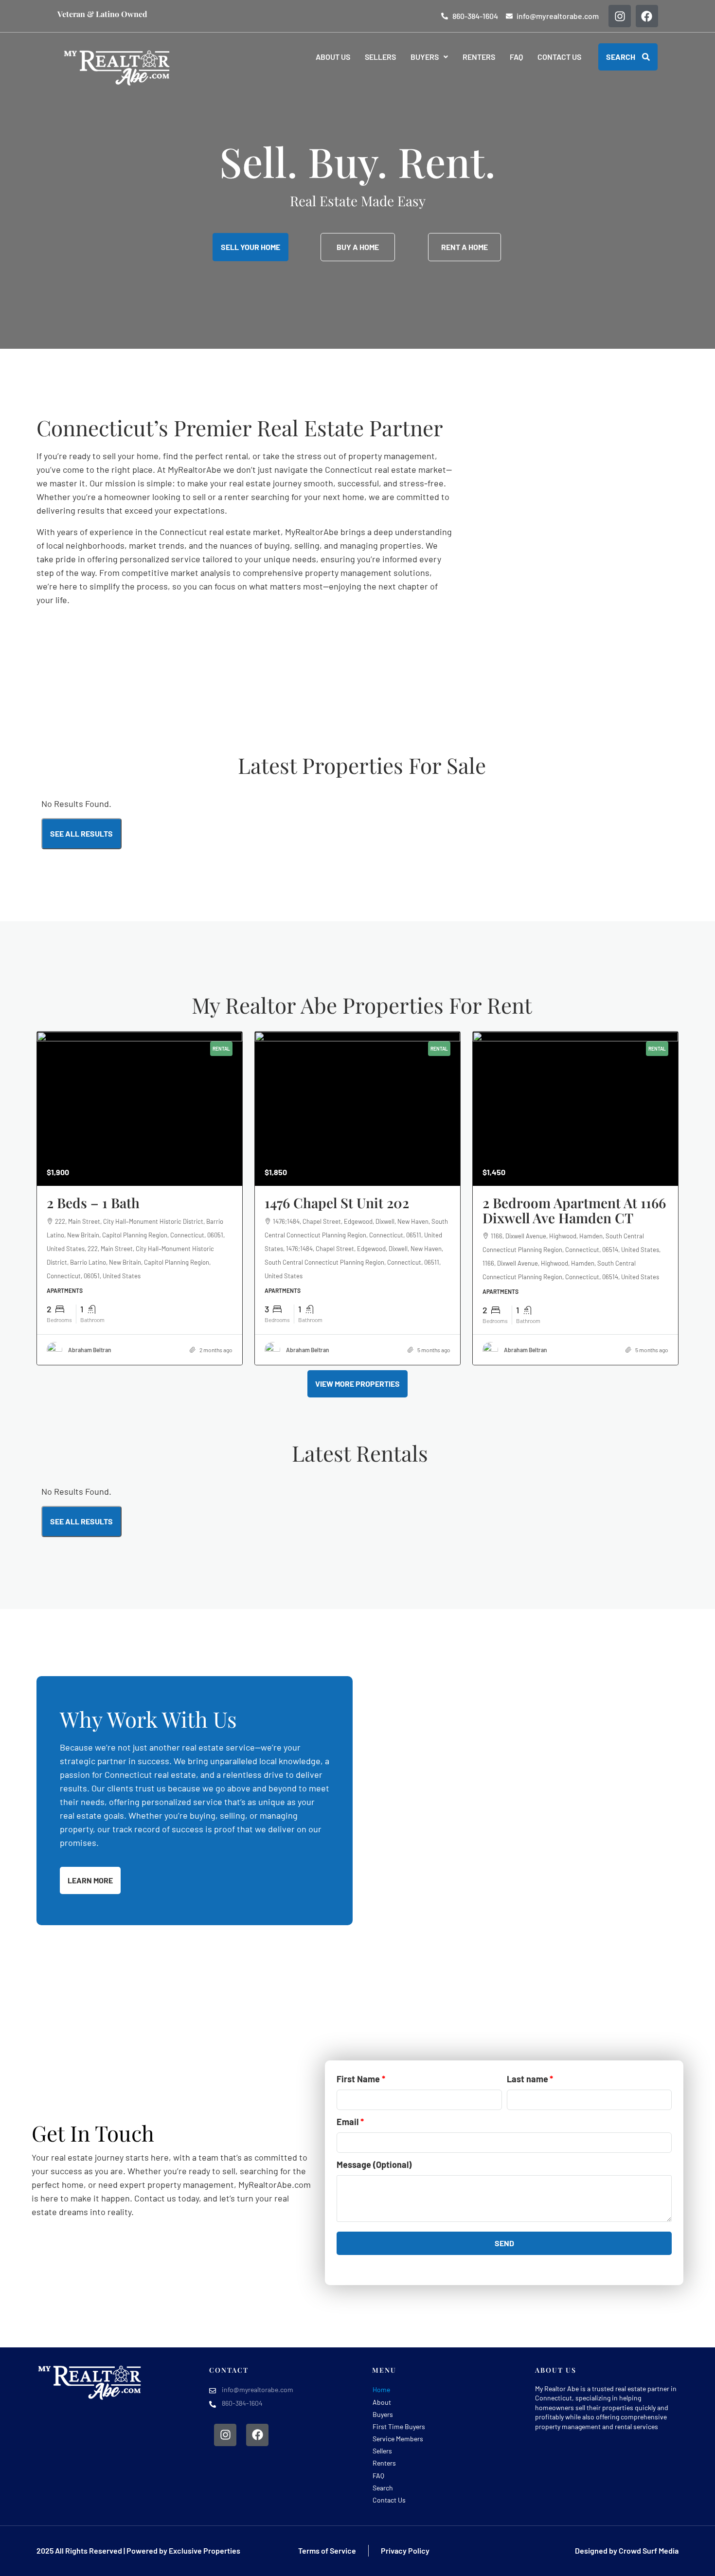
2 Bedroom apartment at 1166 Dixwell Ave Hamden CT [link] (574, 1210)
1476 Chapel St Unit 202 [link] (337, 1203)
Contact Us (559, 57)
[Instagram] (620, 16)
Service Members (398, 2439)
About (382, 2402)
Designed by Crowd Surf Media (627, 2550)
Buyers (425, 57)
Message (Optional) (374, 2165)
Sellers (380, 57)
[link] (140, 1109)
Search (383, 2488)
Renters (479, 57)
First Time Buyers (399, 2426)
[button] (429, 57)
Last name (527, 2079)
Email (348, 2122)
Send (504, 2243)
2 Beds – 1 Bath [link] (93, 1203)
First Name (358, 2079)
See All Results (81, 833)
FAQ (516, 57)
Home (381, 2389)
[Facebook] (647, 16)
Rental (221, 1049)
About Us (333, 57)
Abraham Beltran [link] (90, 1350)
